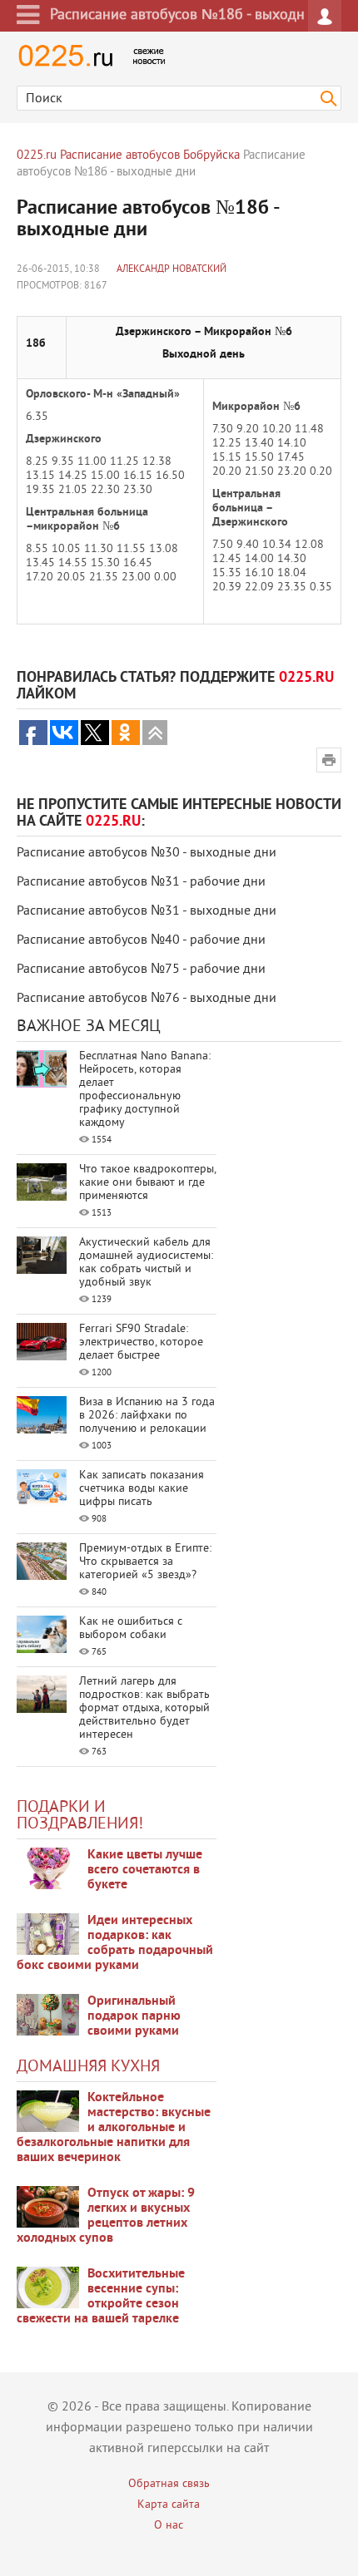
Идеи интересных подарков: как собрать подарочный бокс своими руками (115, 1943)
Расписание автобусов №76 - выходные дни (147, 999)
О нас (169, 2526)
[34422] (48, 2015)
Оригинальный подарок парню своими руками (134, 2016)
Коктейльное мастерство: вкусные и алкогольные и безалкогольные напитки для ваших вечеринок (114, 2128)
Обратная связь (169, 2484)
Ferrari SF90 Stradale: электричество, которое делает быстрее (141, 1342)
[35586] (48, 1868)
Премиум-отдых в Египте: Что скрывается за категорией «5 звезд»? (145, 1562)
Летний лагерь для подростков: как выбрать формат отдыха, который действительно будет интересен (144, 1708)
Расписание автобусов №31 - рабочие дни (141, 882)
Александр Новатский (172, 270)
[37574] (48, 2207)
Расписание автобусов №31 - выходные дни (147, 911)
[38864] (48, 2111)
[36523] (48, 2287)
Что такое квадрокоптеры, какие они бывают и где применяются (147, 1183)
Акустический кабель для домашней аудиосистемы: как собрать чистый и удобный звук (146, 1263)
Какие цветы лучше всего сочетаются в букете (145, 1870)
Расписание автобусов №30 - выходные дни (147, 853)
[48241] (48, 1934)
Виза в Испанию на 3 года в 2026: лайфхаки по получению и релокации (147, 1416)
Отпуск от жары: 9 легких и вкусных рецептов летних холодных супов (106, 2216)
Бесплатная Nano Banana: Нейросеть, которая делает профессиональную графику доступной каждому (145, 1090)
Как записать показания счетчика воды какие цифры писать (142, 1489)
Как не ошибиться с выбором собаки (131, 1629)
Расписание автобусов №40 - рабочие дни (141, 940)
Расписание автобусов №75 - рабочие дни (141, 970)
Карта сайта (169, 2505)
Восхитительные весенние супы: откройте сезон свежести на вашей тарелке (101, 2297)
